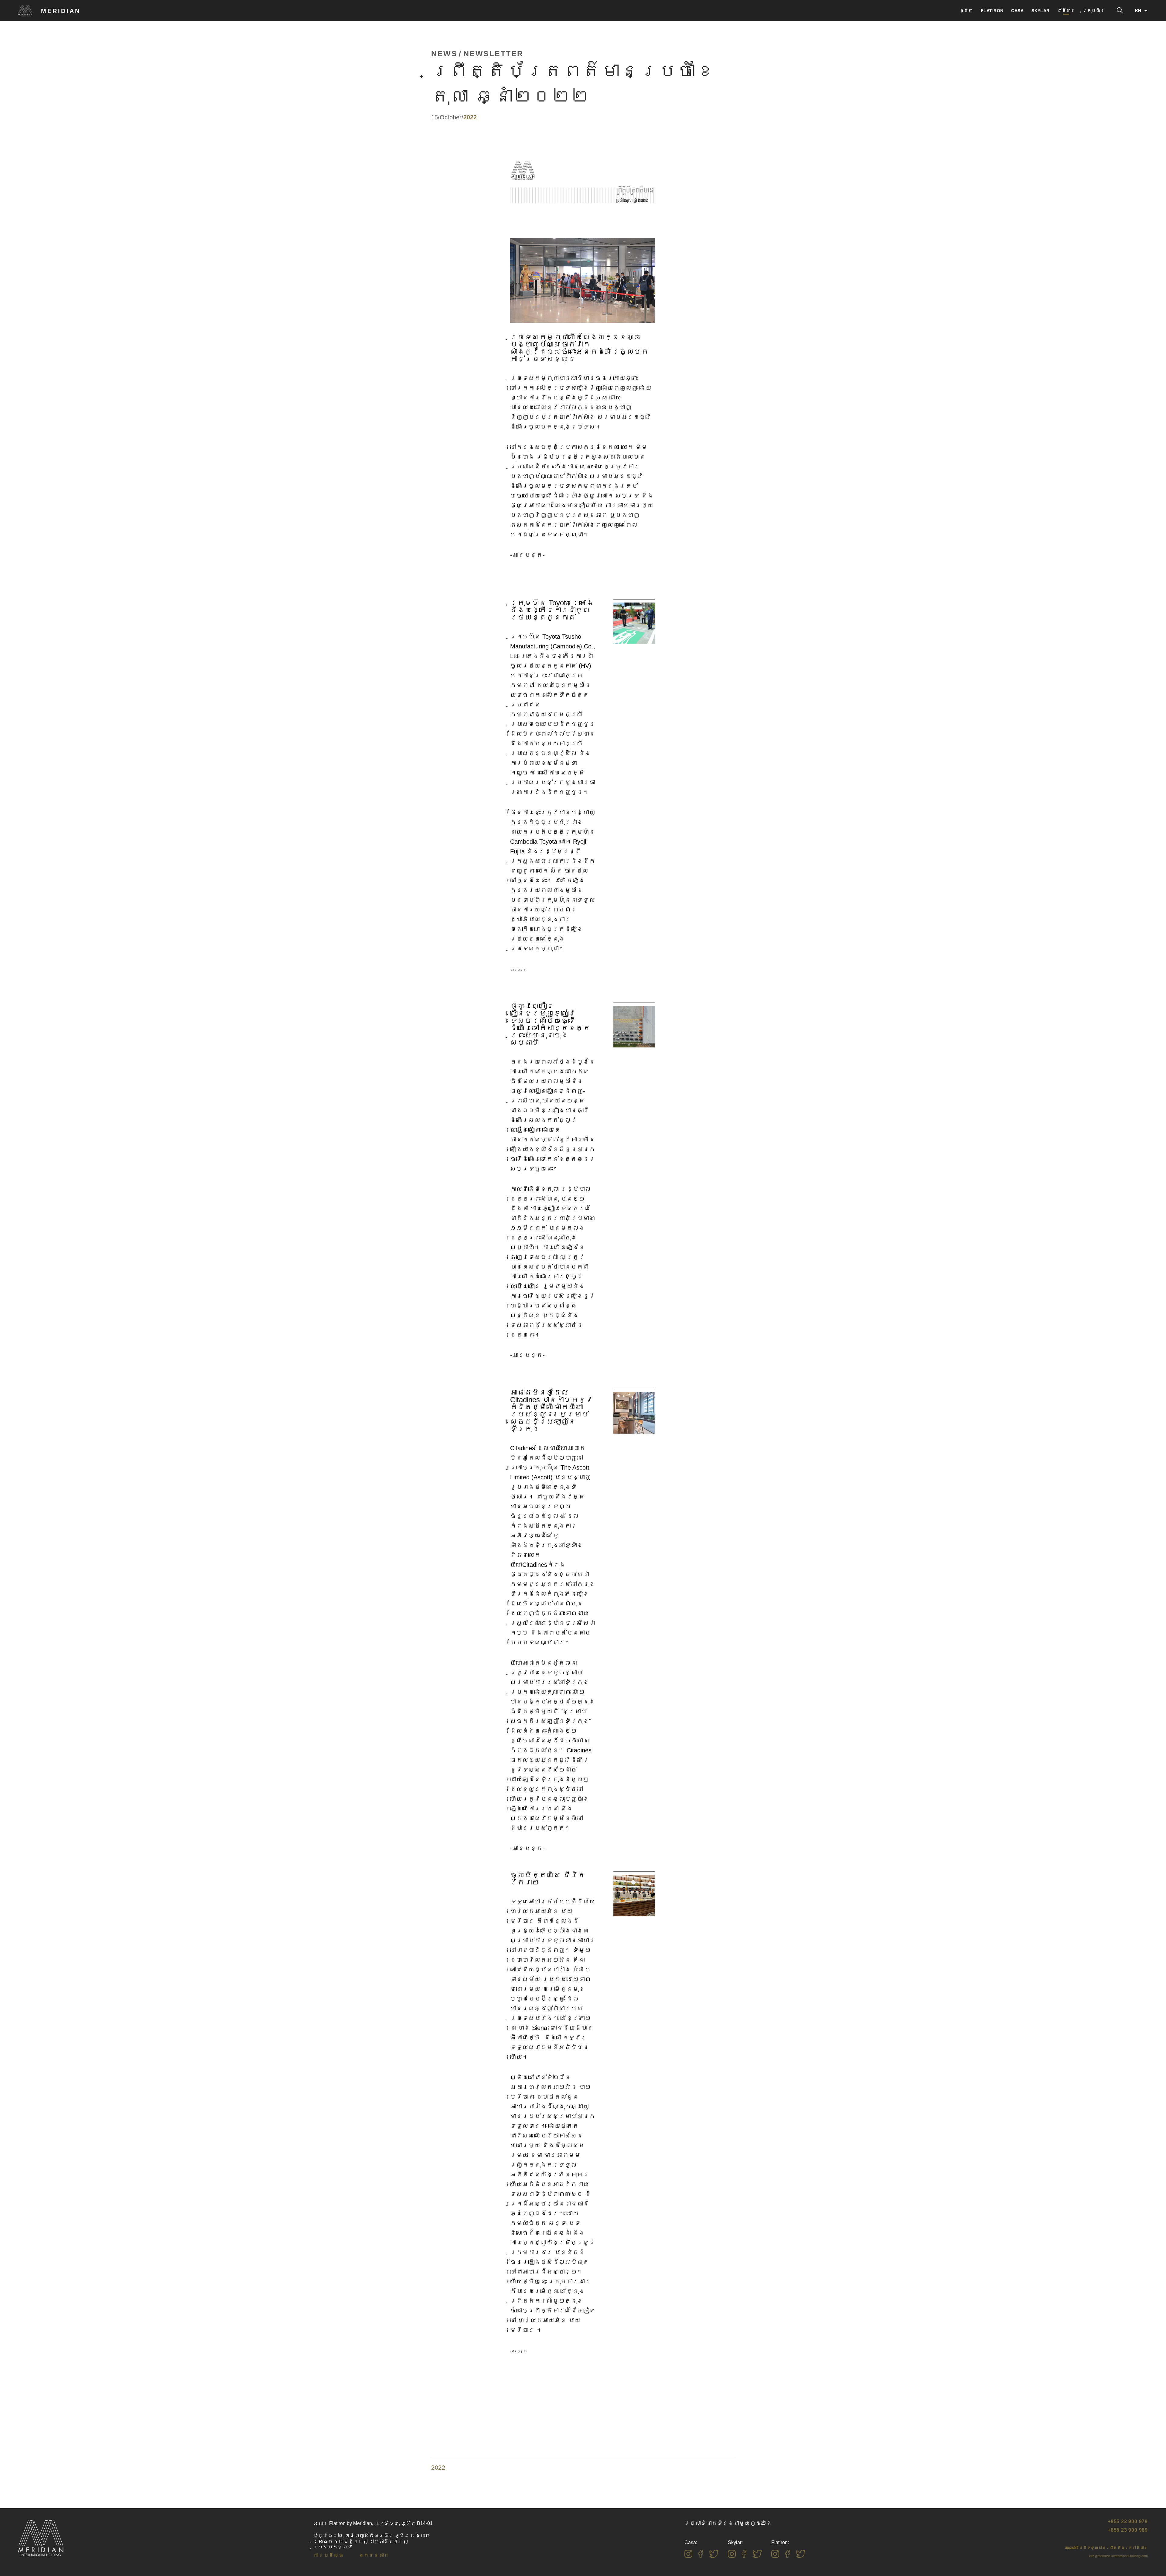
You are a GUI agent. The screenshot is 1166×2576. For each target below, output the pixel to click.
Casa (1017, 11)
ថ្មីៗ (966, 11)
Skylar (1041, 11)
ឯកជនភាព (374, 2555)
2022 (438, 2468)
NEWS (444, 54)
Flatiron (992, 11)
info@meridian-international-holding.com (1118, 2556)
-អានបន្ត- (527, 555)
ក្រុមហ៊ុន (1094, 11)
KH (1138, 11)
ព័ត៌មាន (1066, 11)
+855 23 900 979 (1128, 2521)
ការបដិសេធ (329, 2555)
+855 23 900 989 (1128, 2530)
